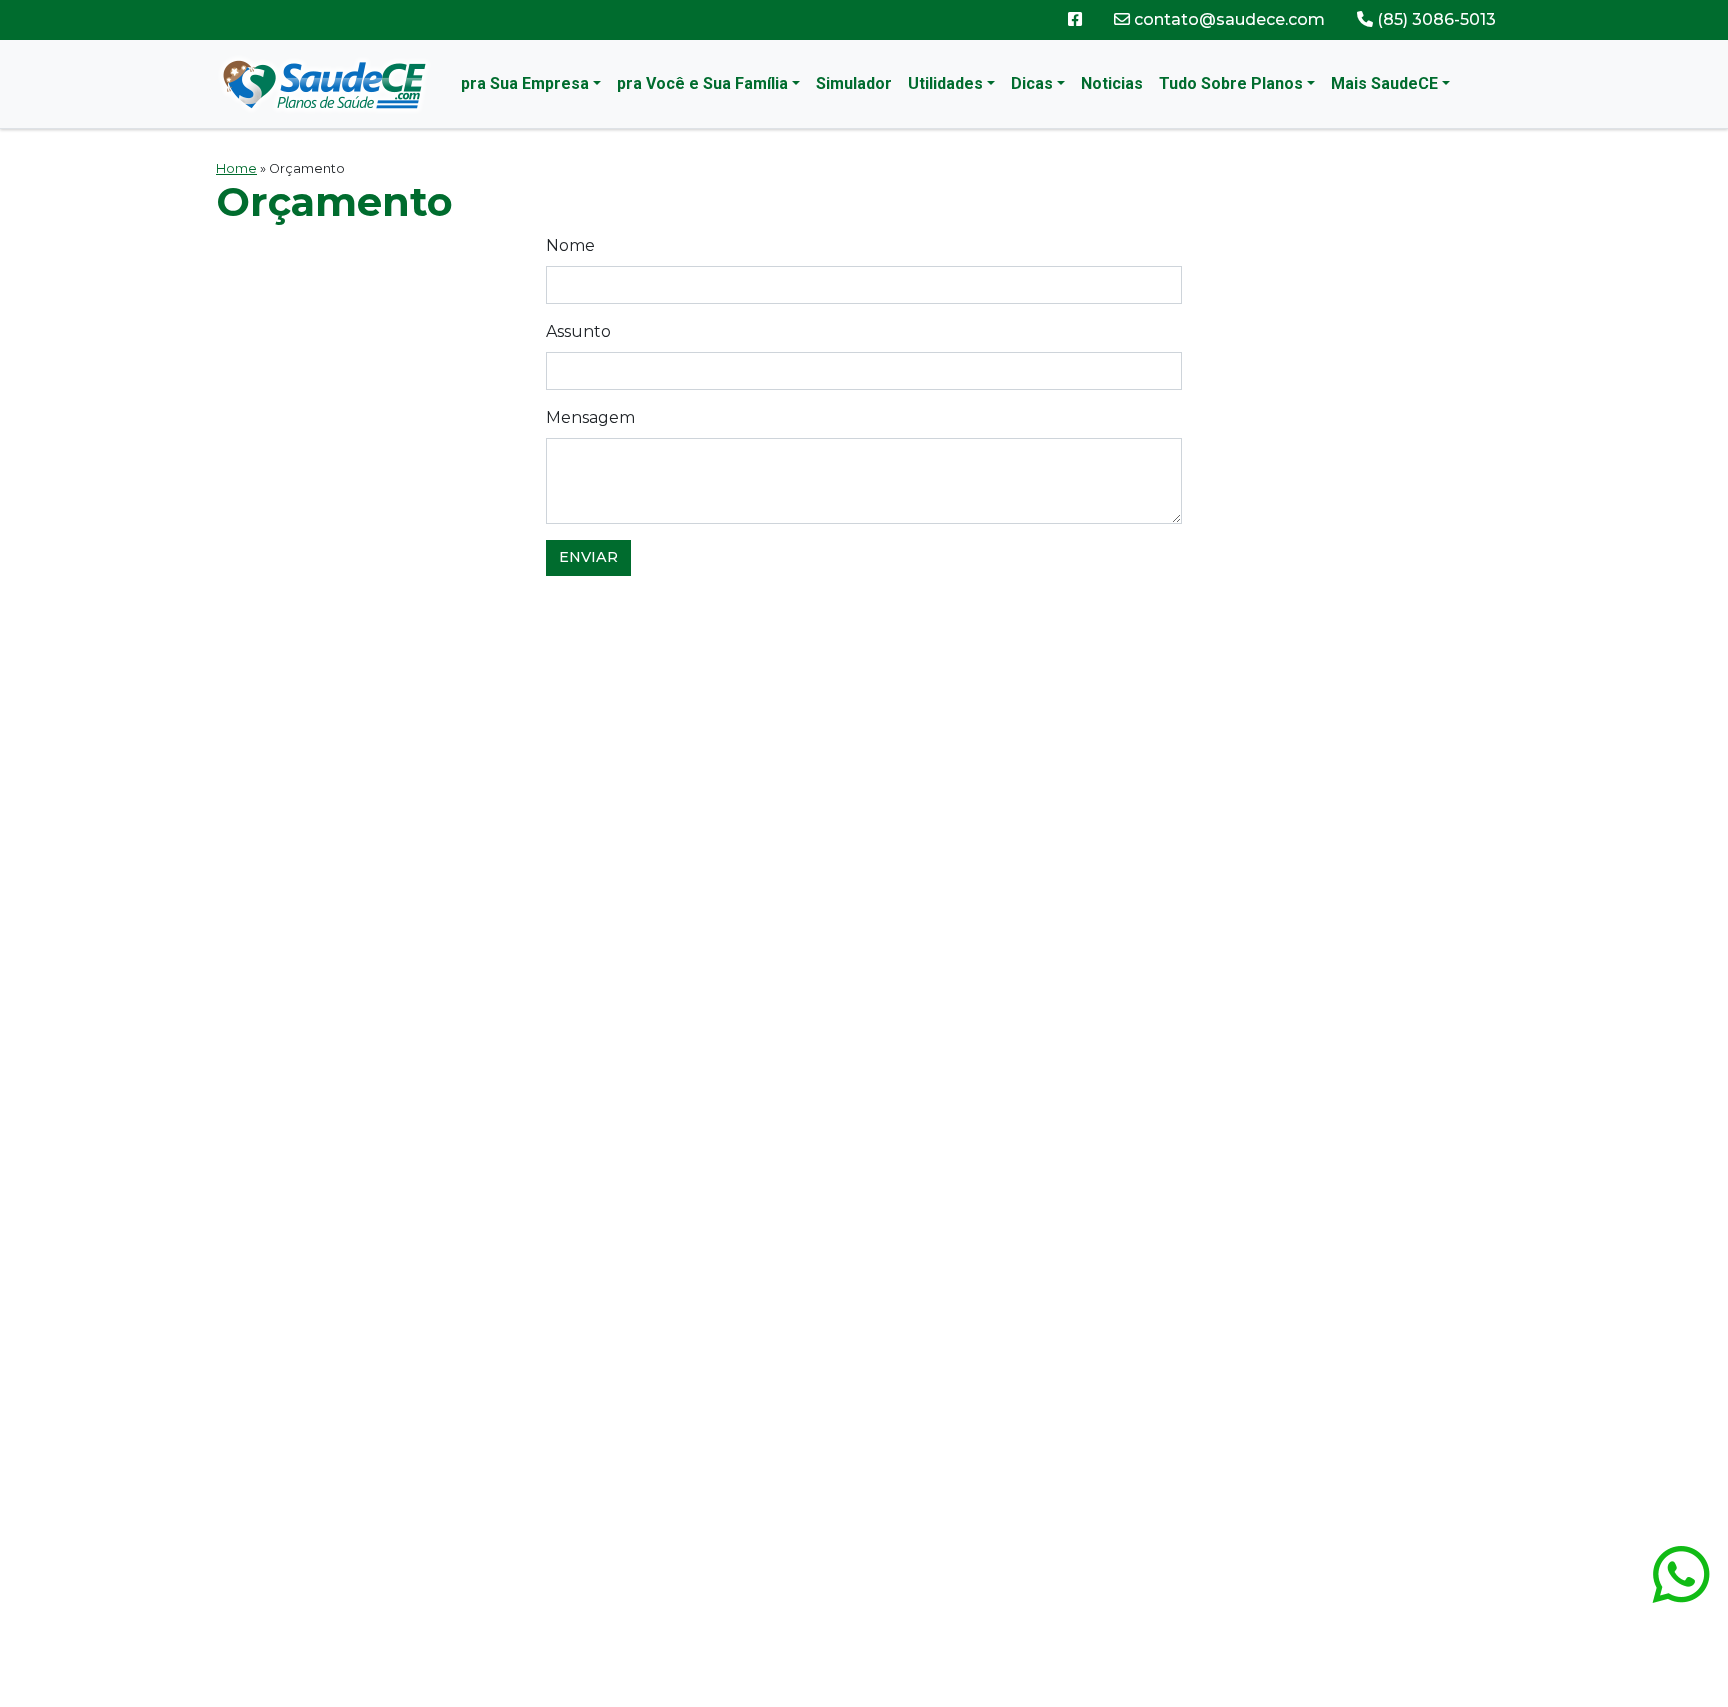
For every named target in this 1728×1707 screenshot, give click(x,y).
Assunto (578, 331)
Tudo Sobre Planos (1231, 83)
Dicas (1032, 83)
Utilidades (945, 83)
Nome (570, 245)
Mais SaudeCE (1384, 83)
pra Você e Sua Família (702, 83)
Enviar (588, 557)
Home (236, 168)
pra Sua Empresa (525, 83)
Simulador (854, 83)
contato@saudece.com (1227, 19)
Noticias (1112, 83)
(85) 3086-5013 (1434, 19)
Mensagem (590, 417)
